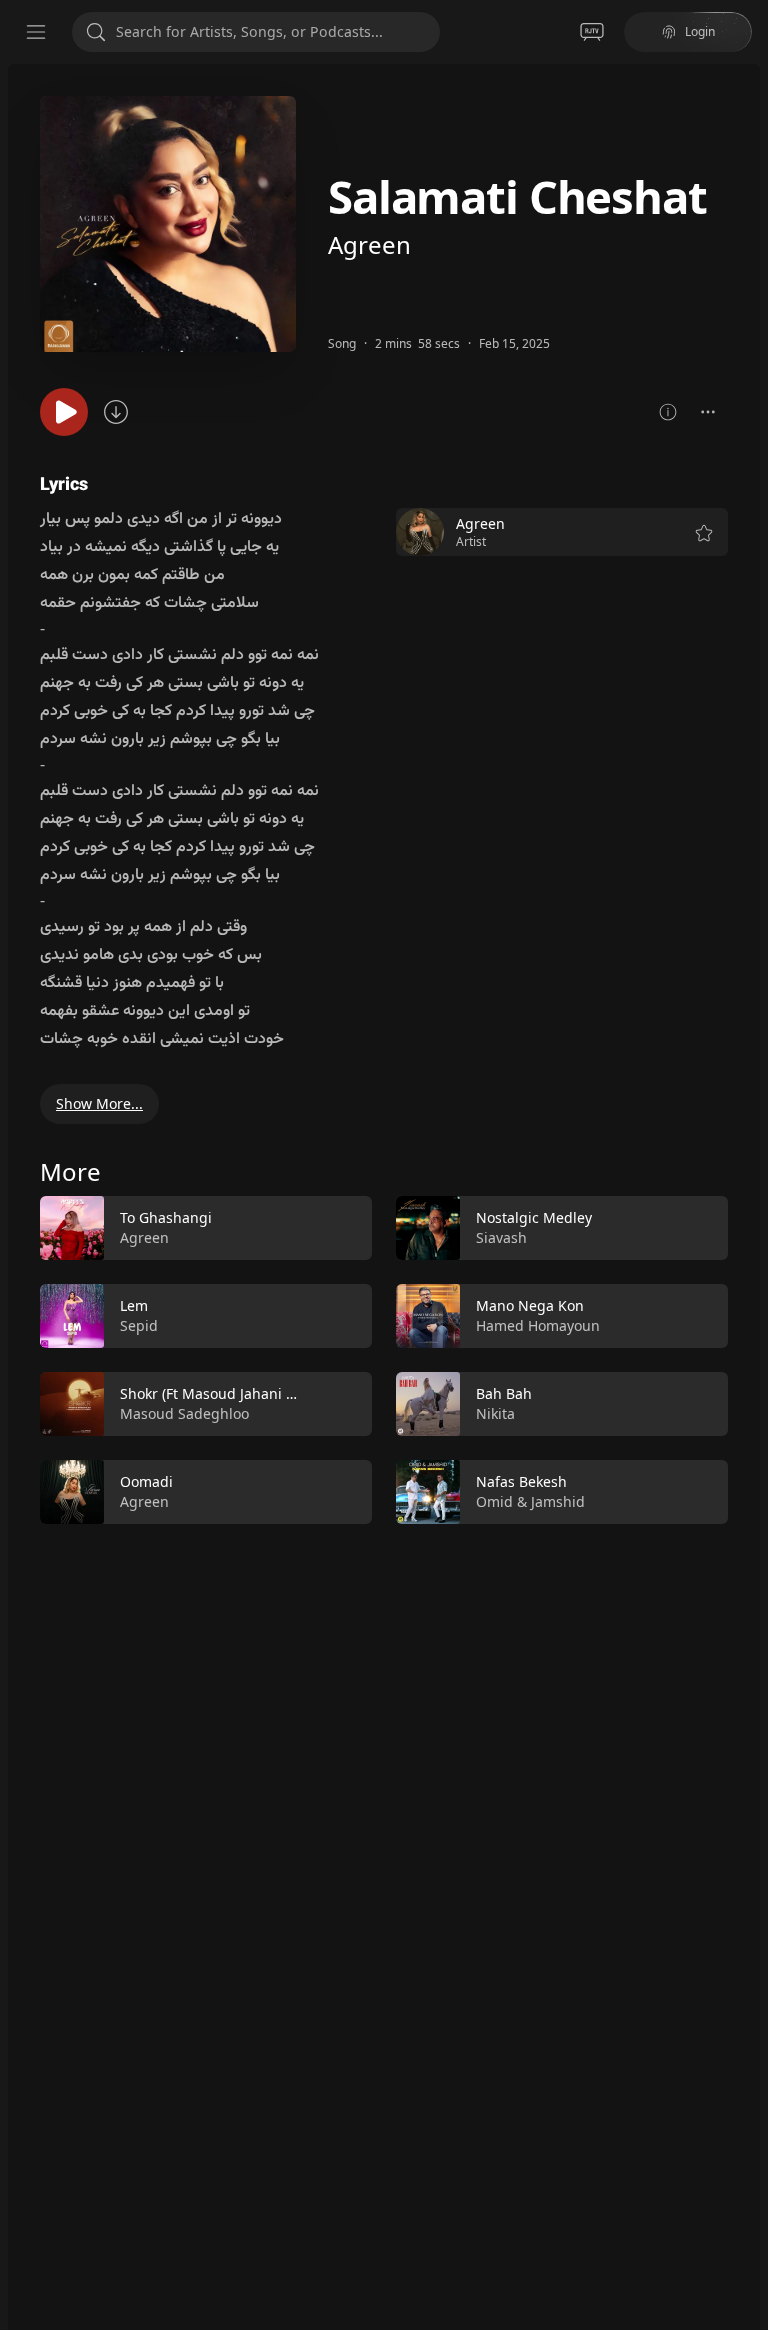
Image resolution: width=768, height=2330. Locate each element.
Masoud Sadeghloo (184, 1413)
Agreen (369, 244)
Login (700, 31)
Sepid (139, 1325)
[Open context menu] (708, 412)
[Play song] (64, 412)
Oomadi (146, 1481)
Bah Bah (504, 1393)
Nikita (495, 1413)
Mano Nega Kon (530, 1305)
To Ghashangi (166, 1217)
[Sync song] (116, 412)
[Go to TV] (592, 32)
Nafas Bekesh (521, 1481)
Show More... (99, 1103)
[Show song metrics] (668, 412)
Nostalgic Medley (534, 1217)
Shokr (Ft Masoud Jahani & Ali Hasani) (245, 1393)
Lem (134, 1305)
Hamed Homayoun (538, 1325)
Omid (494, 1501)
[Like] (344, 1229)
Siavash (501, 1237)
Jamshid (558, 1501)
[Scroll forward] (746, 1356)
